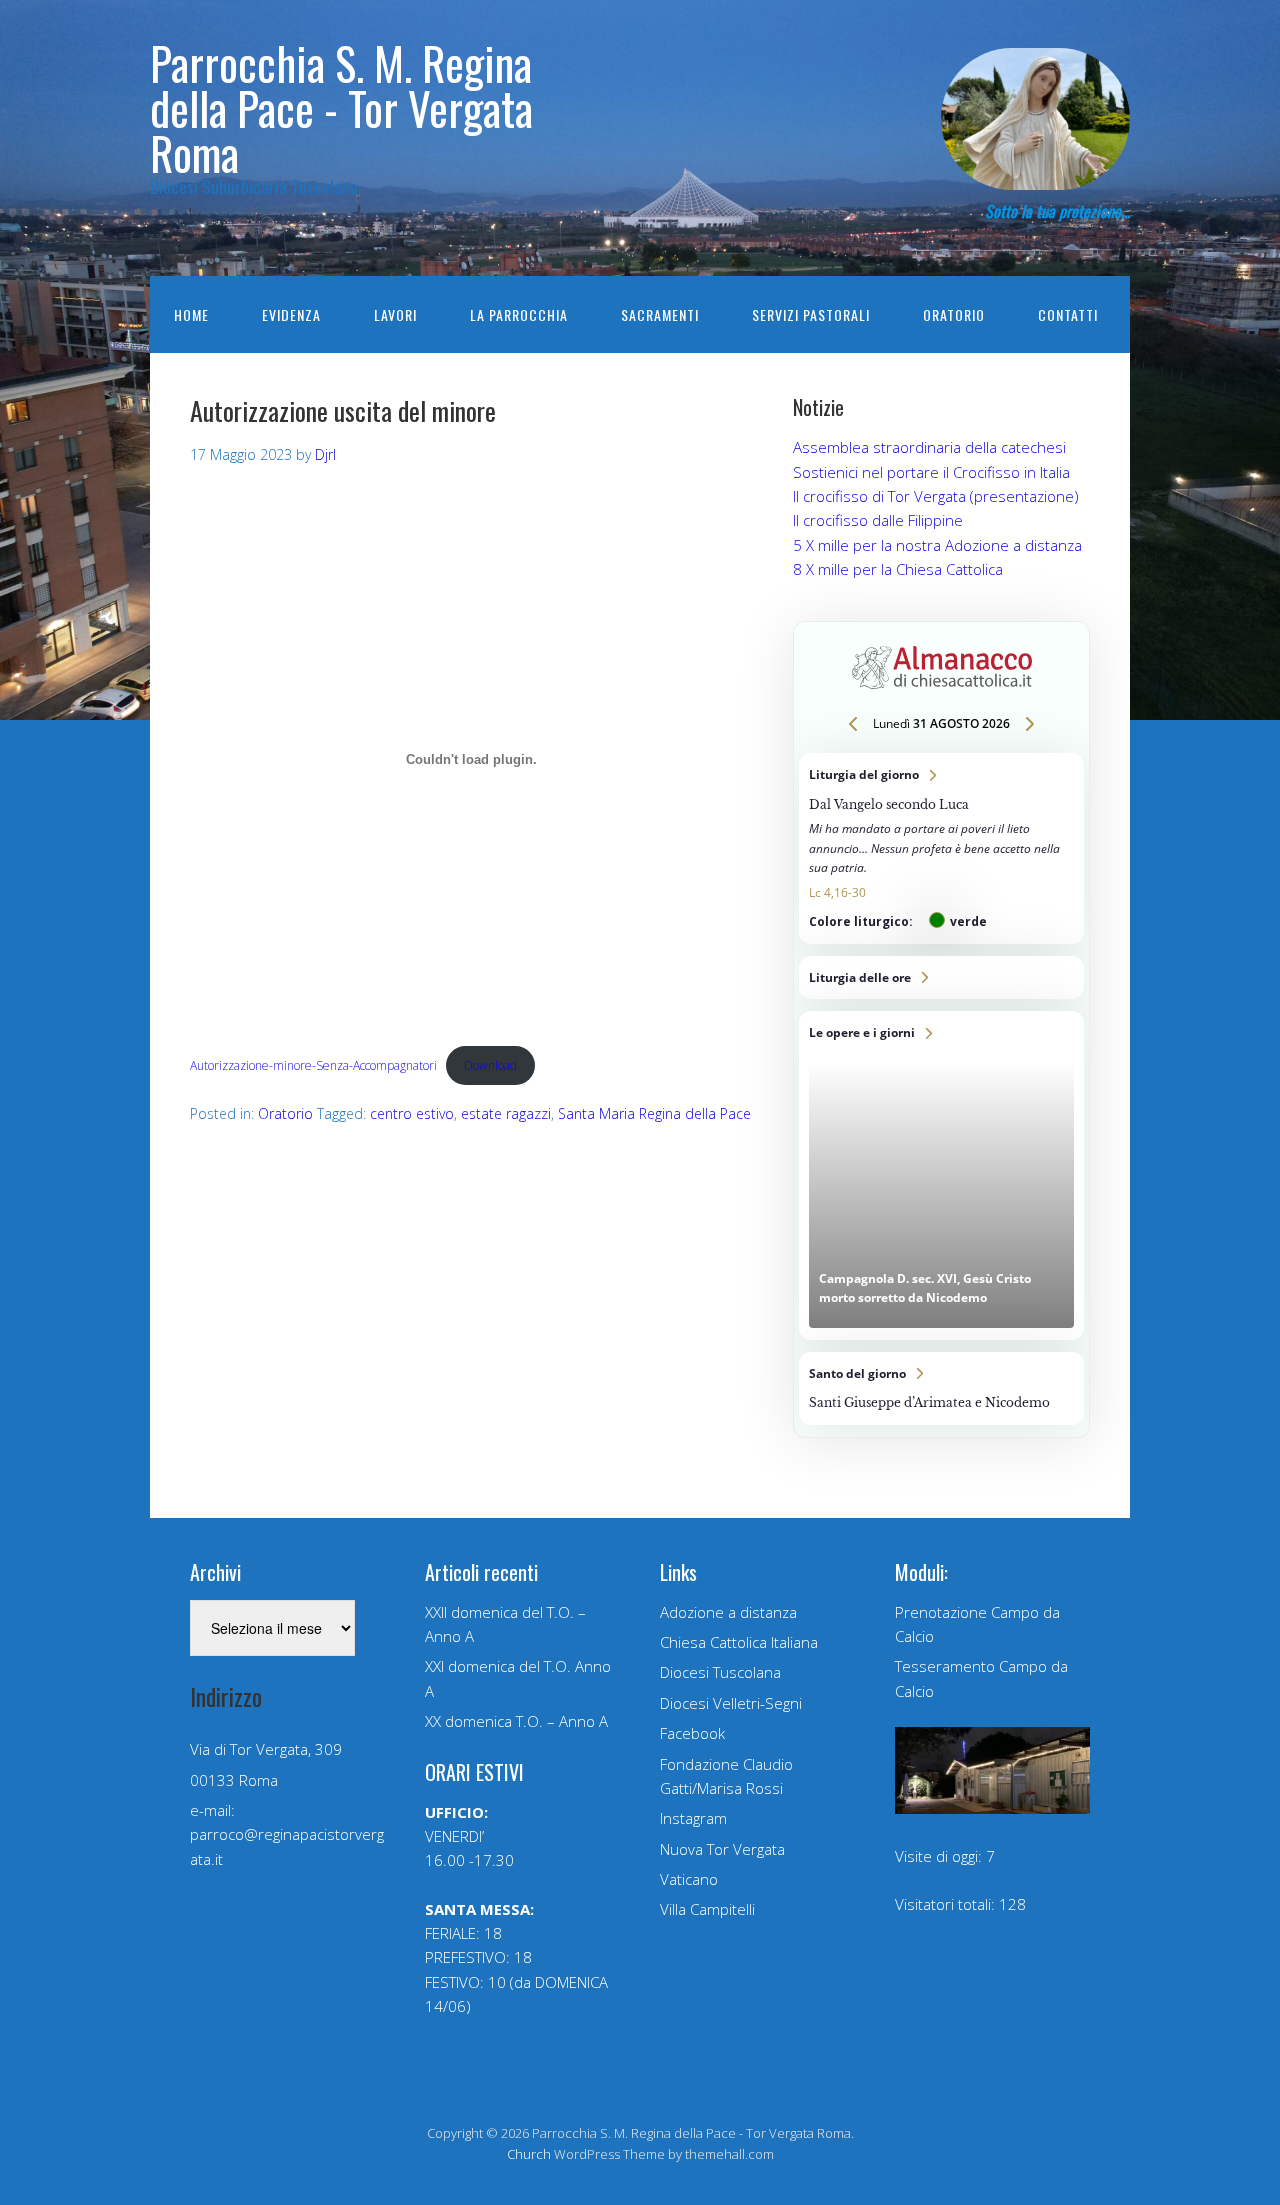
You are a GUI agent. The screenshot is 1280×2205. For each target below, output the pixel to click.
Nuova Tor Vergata (722, 1849)
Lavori (395, 314)
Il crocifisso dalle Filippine (878, 520)
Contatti (1068, 314)
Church (529, 2154)
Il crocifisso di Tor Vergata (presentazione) (936, 496)
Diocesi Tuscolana (720, 1672)
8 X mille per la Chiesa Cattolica (898, 569)
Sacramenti (660, 314)
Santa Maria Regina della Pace (654, 1113)
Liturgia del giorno (941, 848)
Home (191, 314)
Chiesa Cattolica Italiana (739, 1642)
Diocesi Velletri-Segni (731, 1703)
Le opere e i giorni (941, 1175)
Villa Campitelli (707, 1909)
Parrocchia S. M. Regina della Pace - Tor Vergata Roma (341, 107)
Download (490, 1065)
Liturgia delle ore (941, 978)
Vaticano (689, 1879)
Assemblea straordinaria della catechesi (929, 447)
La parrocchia (519, 314)
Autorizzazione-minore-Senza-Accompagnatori (313, 1065)
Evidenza (291, 314)
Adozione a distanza (728, 1612)
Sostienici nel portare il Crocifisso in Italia (931, 472)
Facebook (692, 1733)
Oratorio (954, 314)
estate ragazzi (506, 1113)
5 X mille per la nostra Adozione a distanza (937, 545)
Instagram (693, 1818)
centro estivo (412, 1113)
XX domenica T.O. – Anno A (516, 1721)
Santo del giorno (941, 1388)
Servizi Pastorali (811, 314)
